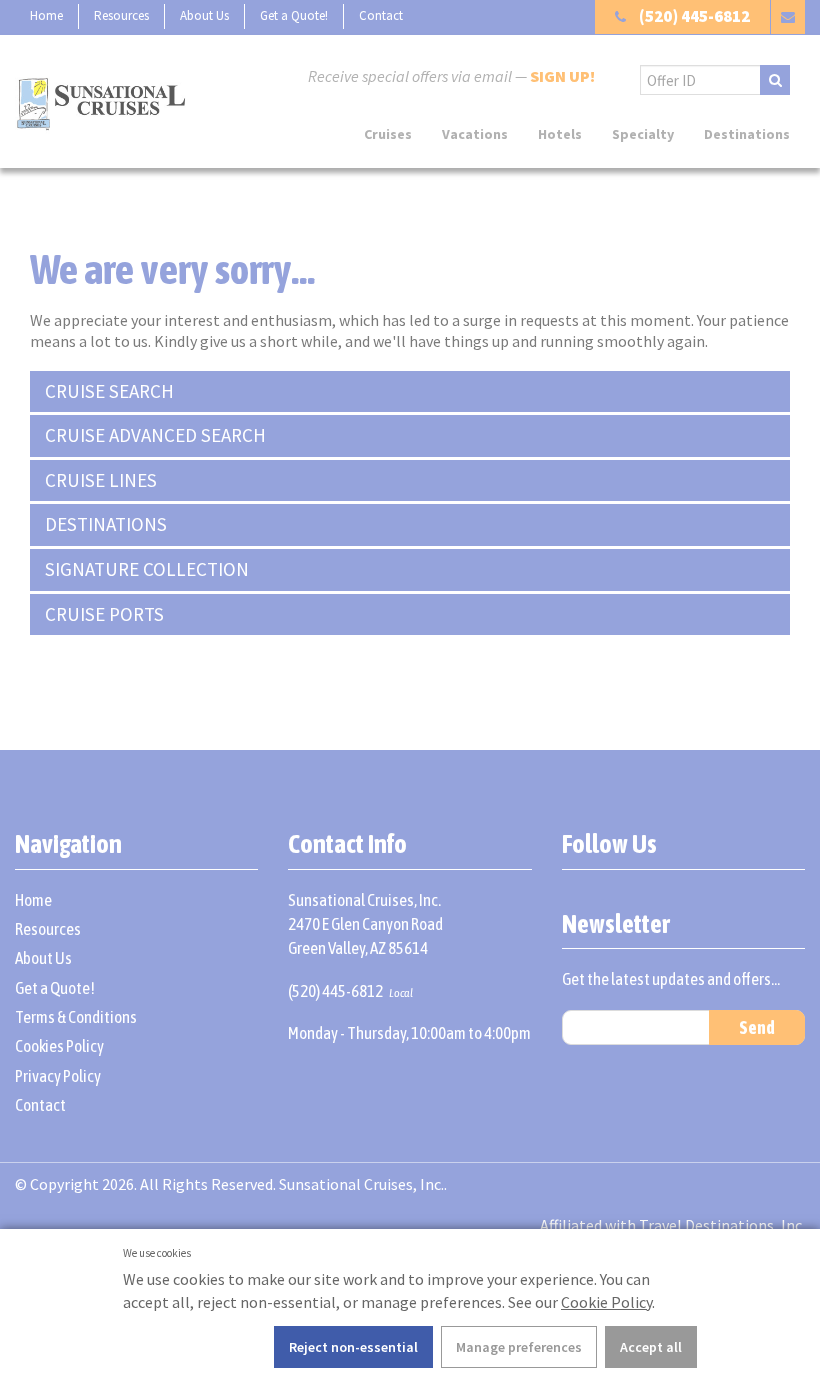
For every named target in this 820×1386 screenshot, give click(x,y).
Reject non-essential (353, 1347)
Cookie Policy (606, 1302)
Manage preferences (519, 1347)
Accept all (651, 1347)
